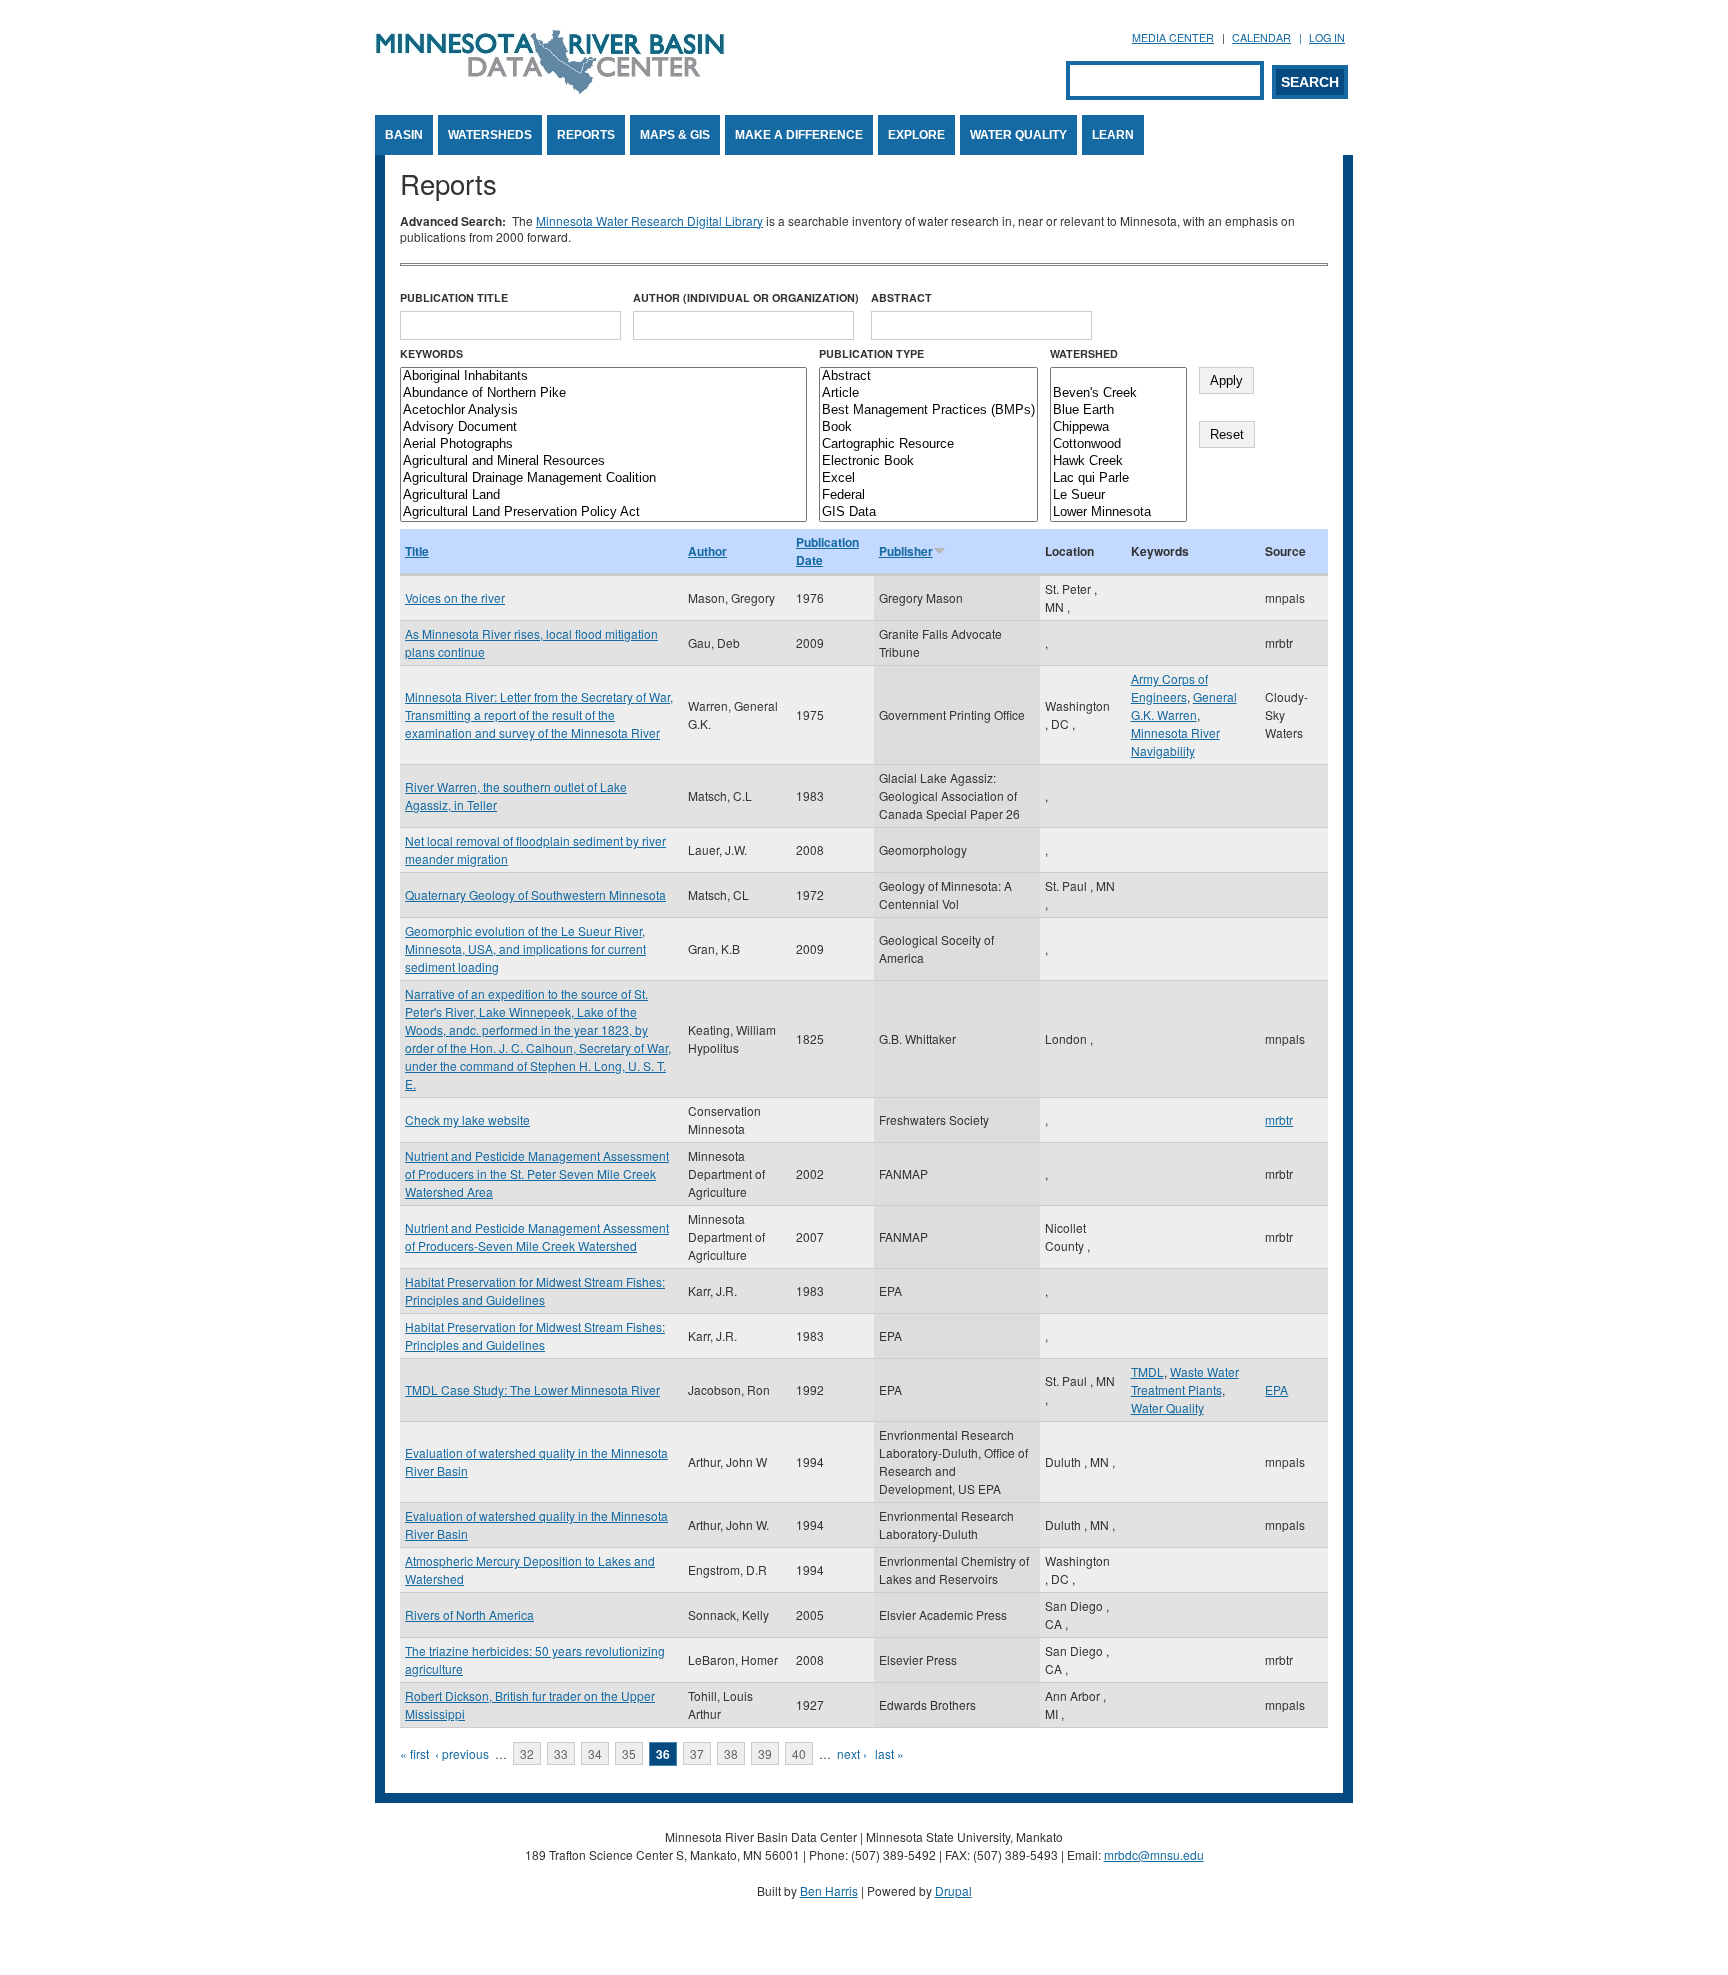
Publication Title (454, 297)
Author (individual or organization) (746, 297)
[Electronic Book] (928, 461)
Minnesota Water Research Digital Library (649, 220)
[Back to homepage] (550, 88)
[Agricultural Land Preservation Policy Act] (603, 512)
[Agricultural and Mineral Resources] (603, 461)
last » (889, 1753)
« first (414, 1753)
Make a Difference (799, 135)
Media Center (1173, 37)
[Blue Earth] (1118, 410)
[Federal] (928, 495)
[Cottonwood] (1118, 444)
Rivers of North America (469, 1614)
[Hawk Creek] (1118, 461)
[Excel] (928, 478)
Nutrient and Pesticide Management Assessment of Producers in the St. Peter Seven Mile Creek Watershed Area (537, 1173)
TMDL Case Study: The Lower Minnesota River (532, 1389)
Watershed (1084, 353)
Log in (1327, 37)
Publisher (906, 551)
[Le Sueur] (1118, 495)
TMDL (1147, 1371)
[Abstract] (928, 376)
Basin (404, 135)
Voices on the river (455, 597)
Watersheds (490, 135)
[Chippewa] (1118, 427)
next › (852, 1753)
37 (697, 1753)
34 (595, 1753)
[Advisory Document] (603, 427)
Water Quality (1018, 135)
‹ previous (462, 1753)
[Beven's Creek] (1118, 393)
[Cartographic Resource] (928, 444)
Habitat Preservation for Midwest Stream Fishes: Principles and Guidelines (535, 1290)
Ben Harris (829, 1890)
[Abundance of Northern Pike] (603, 393)
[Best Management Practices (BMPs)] (928, 410)
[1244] (1118, 376)
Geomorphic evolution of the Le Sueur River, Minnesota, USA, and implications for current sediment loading (525, 948)
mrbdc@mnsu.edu (1154, 1854)
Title (417, 551)
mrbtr (1279, 1119)
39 (765, 1753)
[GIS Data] (928, 512)
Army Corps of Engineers (1169, 687)
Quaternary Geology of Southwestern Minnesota (535, 894)
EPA (1276, 1389)
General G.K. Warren (1184, 705)
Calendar (1261, 37)
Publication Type (871, 353)
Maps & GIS (675, 135)
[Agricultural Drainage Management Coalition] (603, 478)
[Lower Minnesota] (1118, 512)
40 (799, 1753)
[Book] (928, 427)
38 (731, 1753)
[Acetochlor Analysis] (603, 410)
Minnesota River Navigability (1175, 741)
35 (629, 1753)
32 (527, 1753)
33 (561, 1753)
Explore (916, 135)
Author (707, 551)
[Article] (928, 393)
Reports (586, 135)
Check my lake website (467, 1119)
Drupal (953, 1890)
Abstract (901, 297)
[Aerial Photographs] (603, 444)
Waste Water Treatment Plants (1185, 1380)
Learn (1113, 135)
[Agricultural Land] (603, 495)
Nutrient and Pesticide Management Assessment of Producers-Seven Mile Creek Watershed (537, 1236)
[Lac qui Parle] (1118, 478)
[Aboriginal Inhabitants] (603, 376)
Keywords (431, 353)
